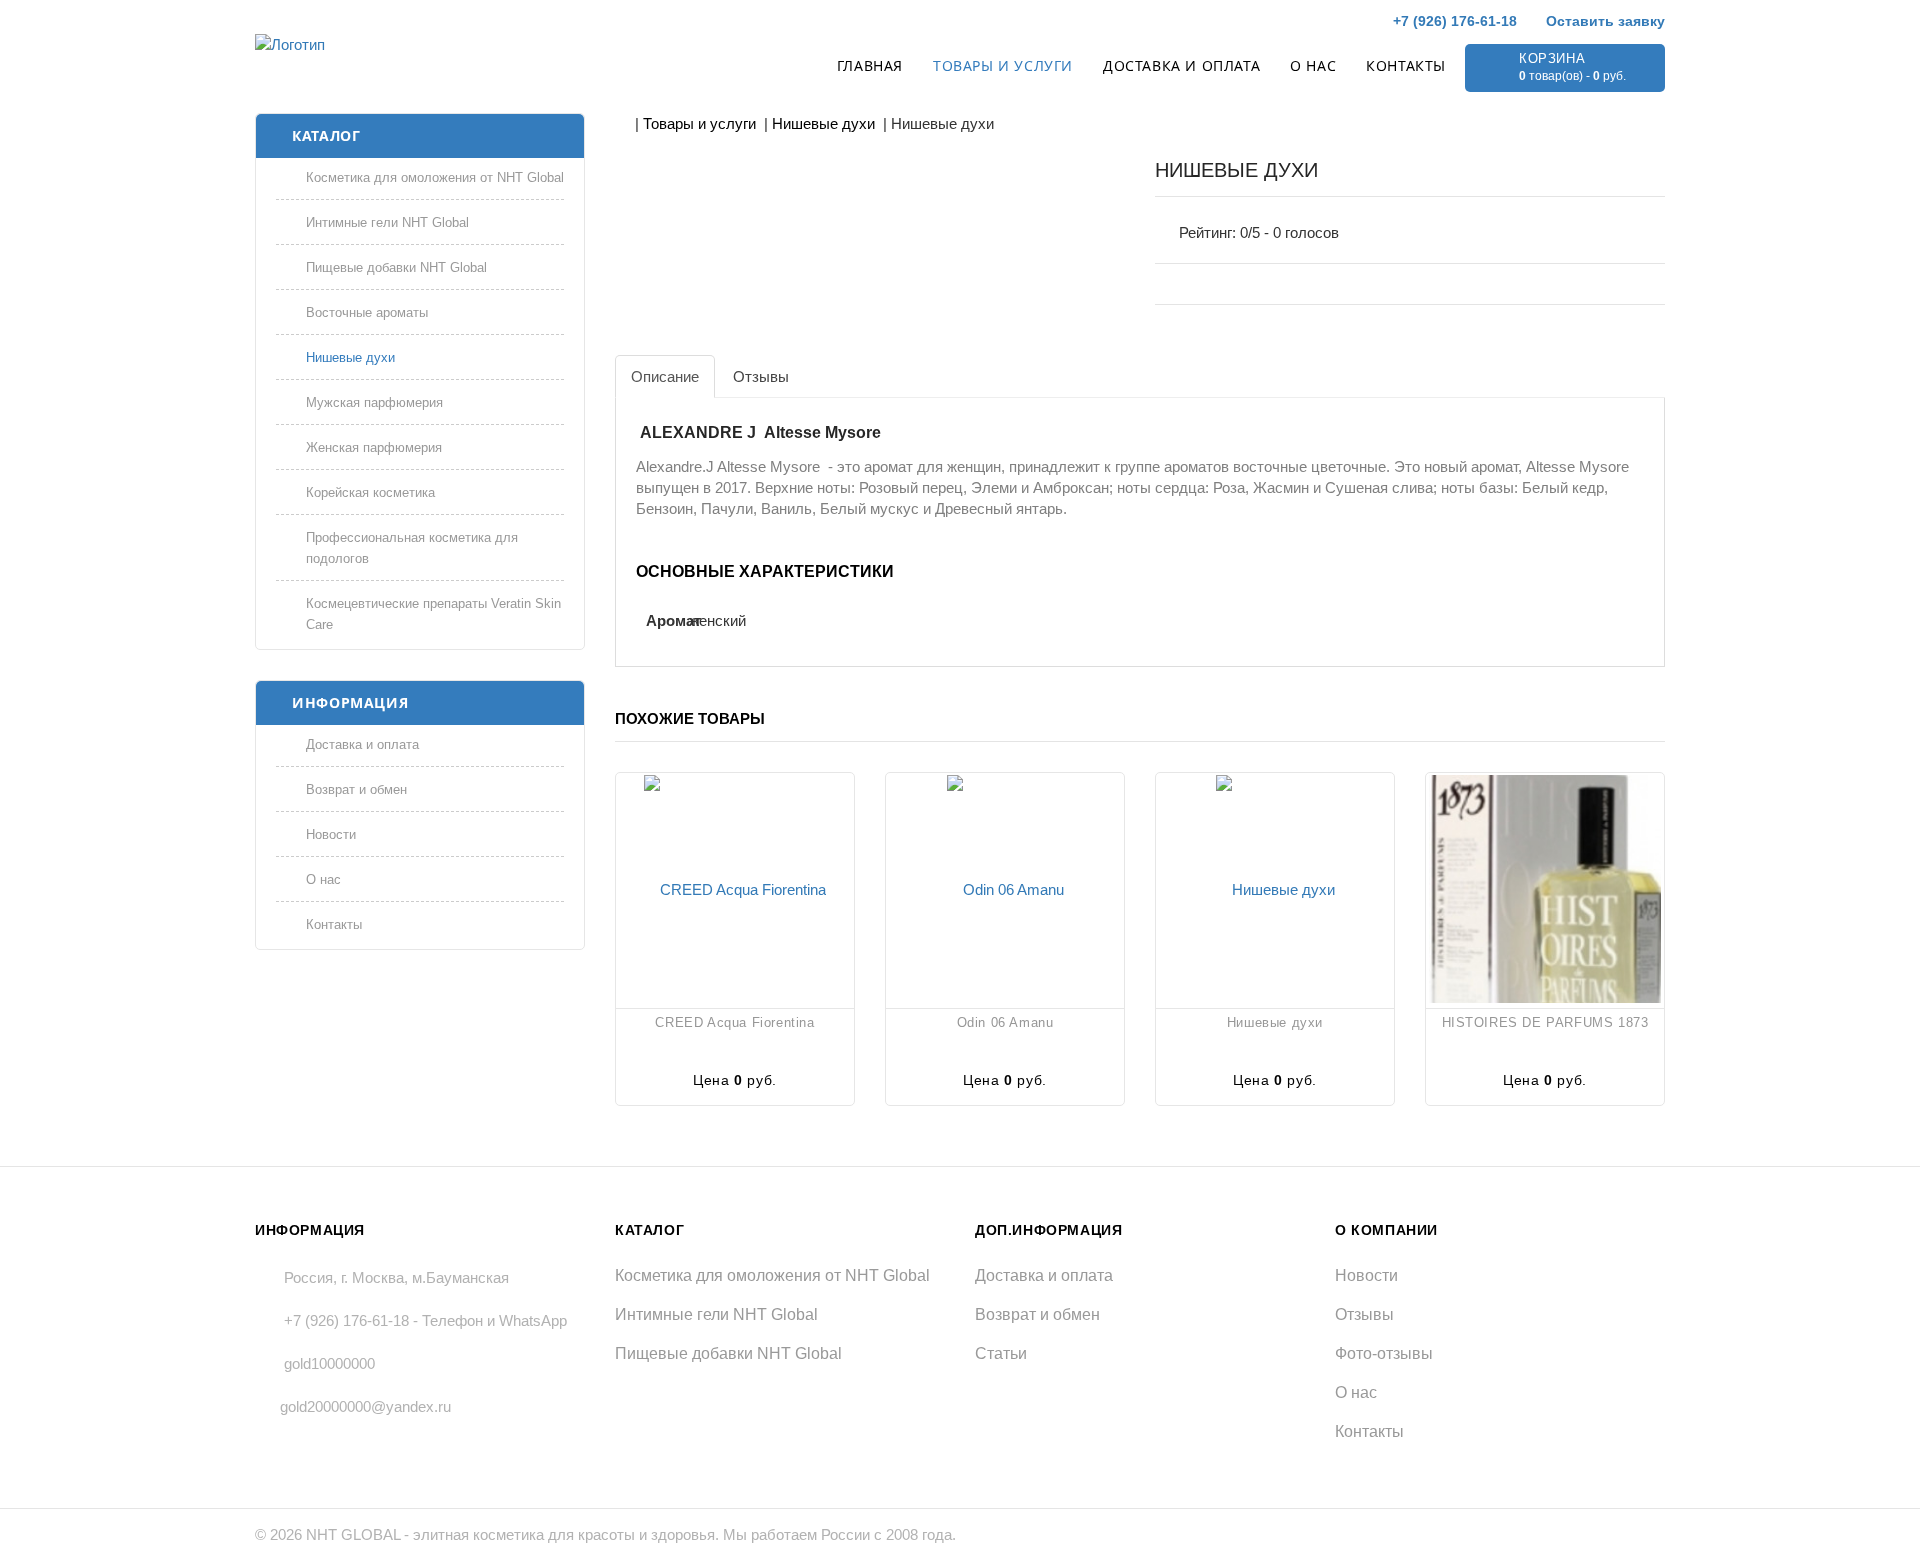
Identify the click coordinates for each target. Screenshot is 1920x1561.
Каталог (326, 135)
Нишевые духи (350, 357)
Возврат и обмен (356, 789)
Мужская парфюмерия (374, 402)
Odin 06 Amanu (1005, 1022)
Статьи (1001, 1353)
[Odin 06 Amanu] (1005, 888)
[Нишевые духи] (1275, 888)
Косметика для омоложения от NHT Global (435, 177)
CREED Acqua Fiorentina (734, 1022)
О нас (1313, 65)
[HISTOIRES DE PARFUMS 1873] (1545, 888)
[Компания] (387, 44)
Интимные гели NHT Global (387, 222)
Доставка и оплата (1181, 65)
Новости (331, 834)
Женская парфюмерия (374, 447)
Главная (870, 65)
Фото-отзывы (1384, 1353)
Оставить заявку (1603, 21)
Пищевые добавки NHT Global (396, 267)
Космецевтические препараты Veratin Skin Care (433, 614)
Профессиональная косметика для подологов (412, 548)
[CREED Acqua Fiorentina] (735, 888)
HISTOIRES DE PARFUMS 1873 (1545, 1022)
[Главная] (621, 123)
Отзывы (1364, 1314)
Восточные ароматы (367, 312)
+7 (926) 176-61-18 (1453, 21)
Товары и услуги (1003, 65)
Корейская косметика (370, 492)
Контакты (1406, 65)
